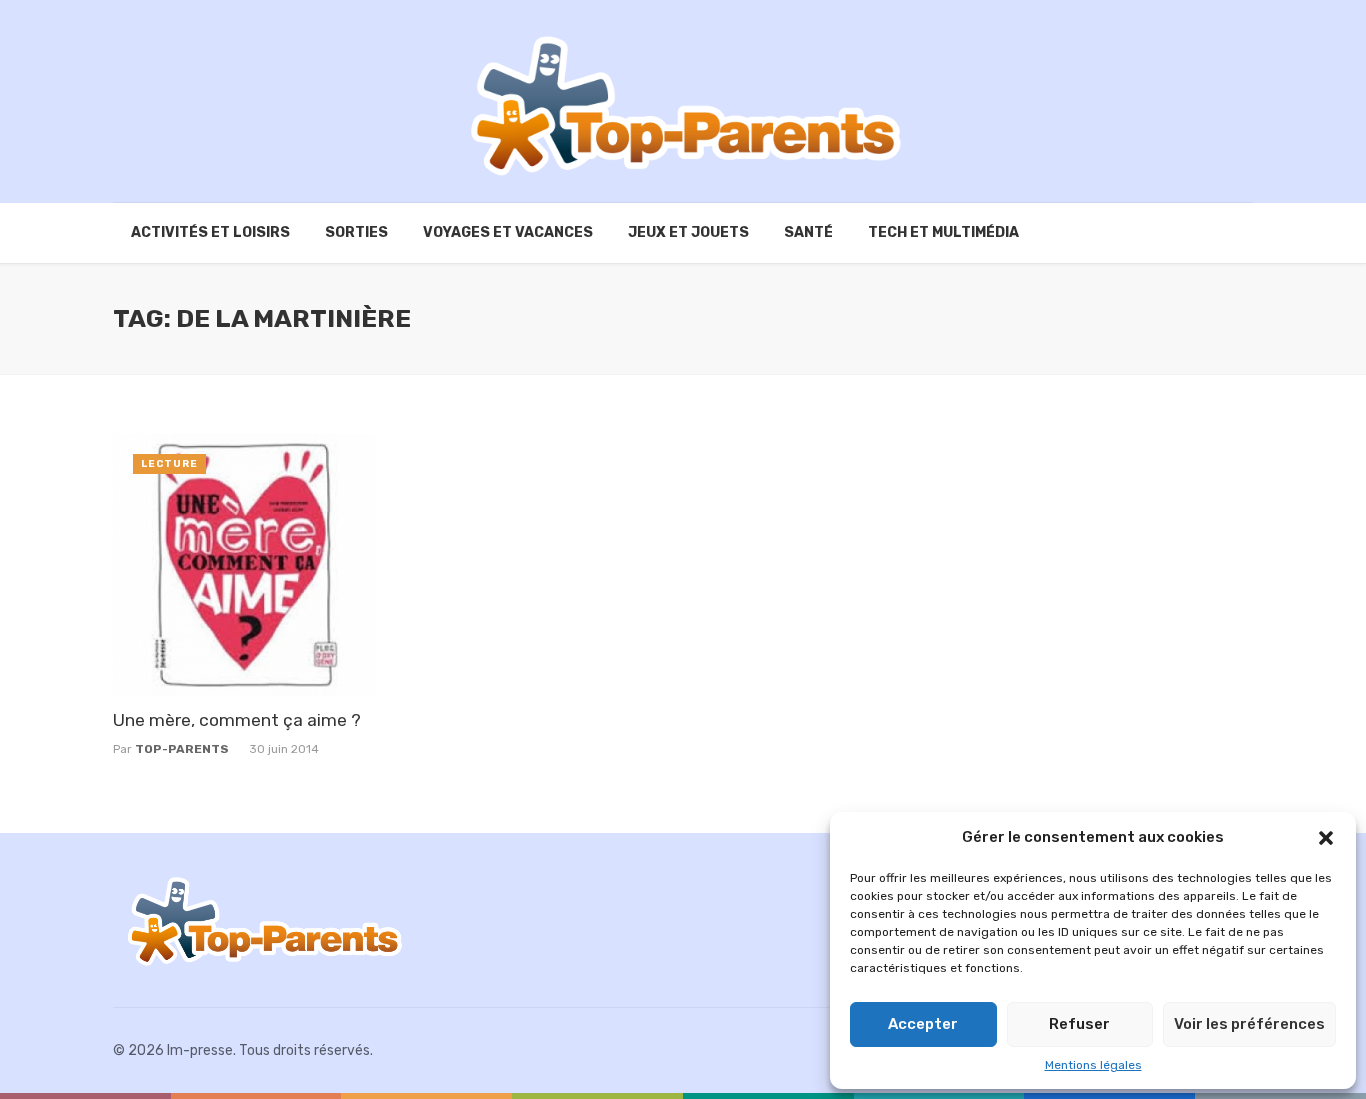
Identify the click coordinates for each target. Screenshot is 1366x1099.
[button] (1326, 838)
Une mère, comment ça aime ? (237, 720)
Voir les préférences (1249, 1024)
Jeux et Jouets (688, 232)
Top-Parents (182, 749)
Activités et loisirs (210, 232)
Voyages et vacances (508, 232)
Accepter (923, 1024)
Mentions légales (1093, 1065)
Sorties (356, 232)
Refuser (1079, 1024)
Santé (808, 232)
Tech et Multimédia (943, 232)
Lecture (169, 464)
